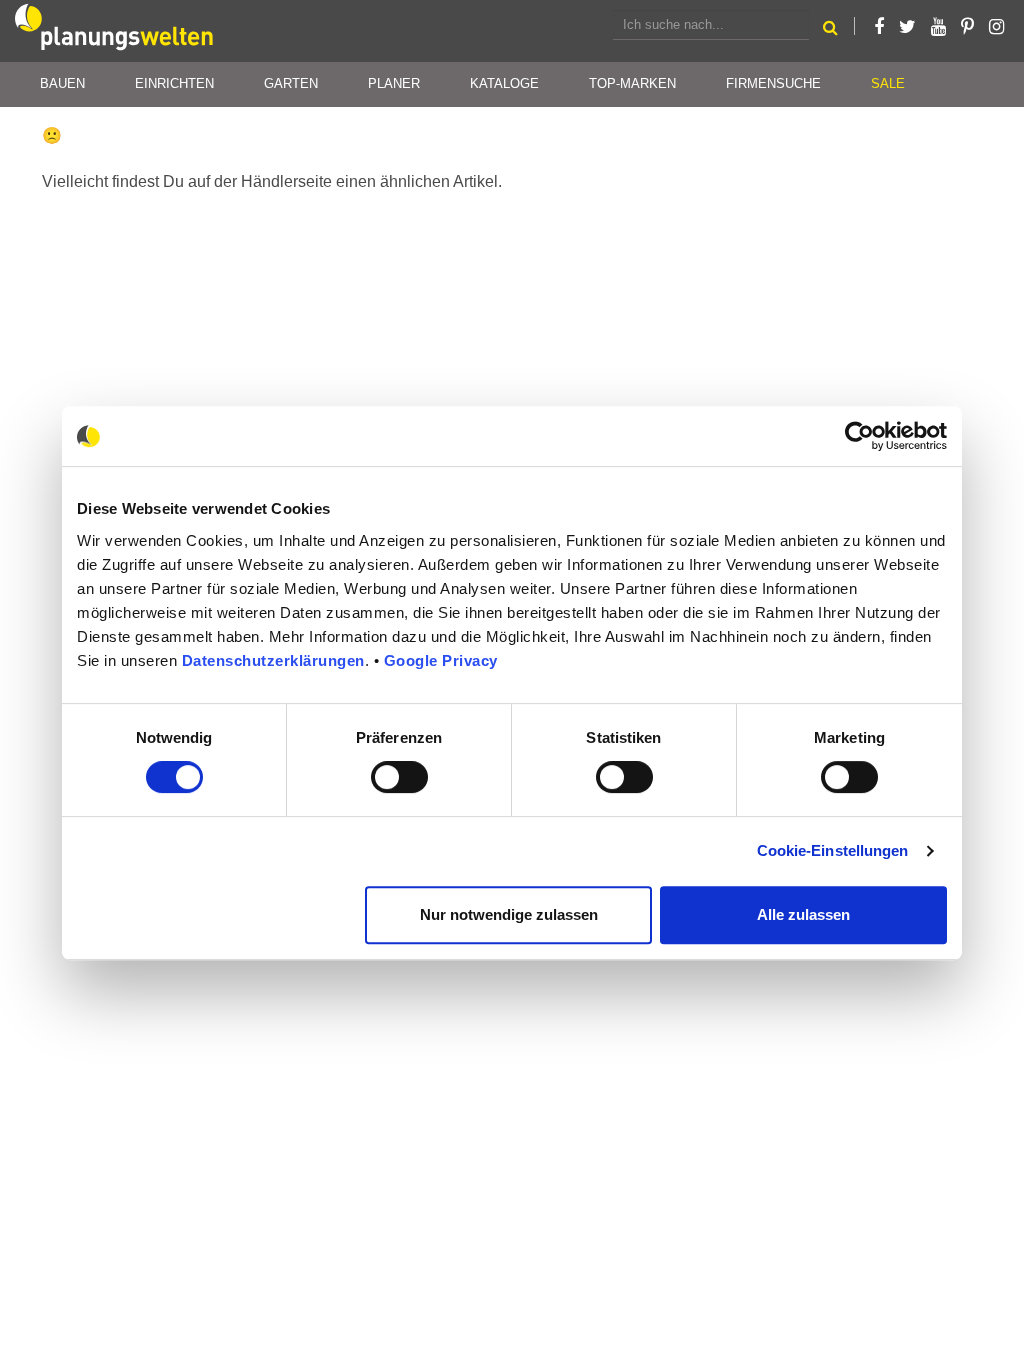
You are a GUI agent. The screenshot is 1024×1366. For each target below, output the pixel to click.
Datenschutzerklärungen (273, 660)
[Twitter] (907, 27)
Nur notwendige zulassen (509, 914)
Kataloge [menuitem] (504, 83)
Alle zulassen (803, 914)
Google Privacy (441, 660)
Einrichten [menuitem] (174, 83)
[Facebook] (879, 27)
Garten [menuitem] (291, 83)
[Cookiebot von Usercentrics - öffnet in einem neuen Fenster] (859, 436)
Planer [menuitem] (394, 83)
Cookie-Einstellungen (833, 850)
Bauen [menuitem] (62, 83)
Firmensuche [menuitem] (773, 83)
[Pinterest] (967, 27)
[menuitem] (888, 84)
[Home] (115, 31)
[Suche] (830, 30)
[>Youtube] (938, 27)
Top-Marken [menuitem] (632, 83)
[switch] (399, 777)
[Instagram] (996, 27)
